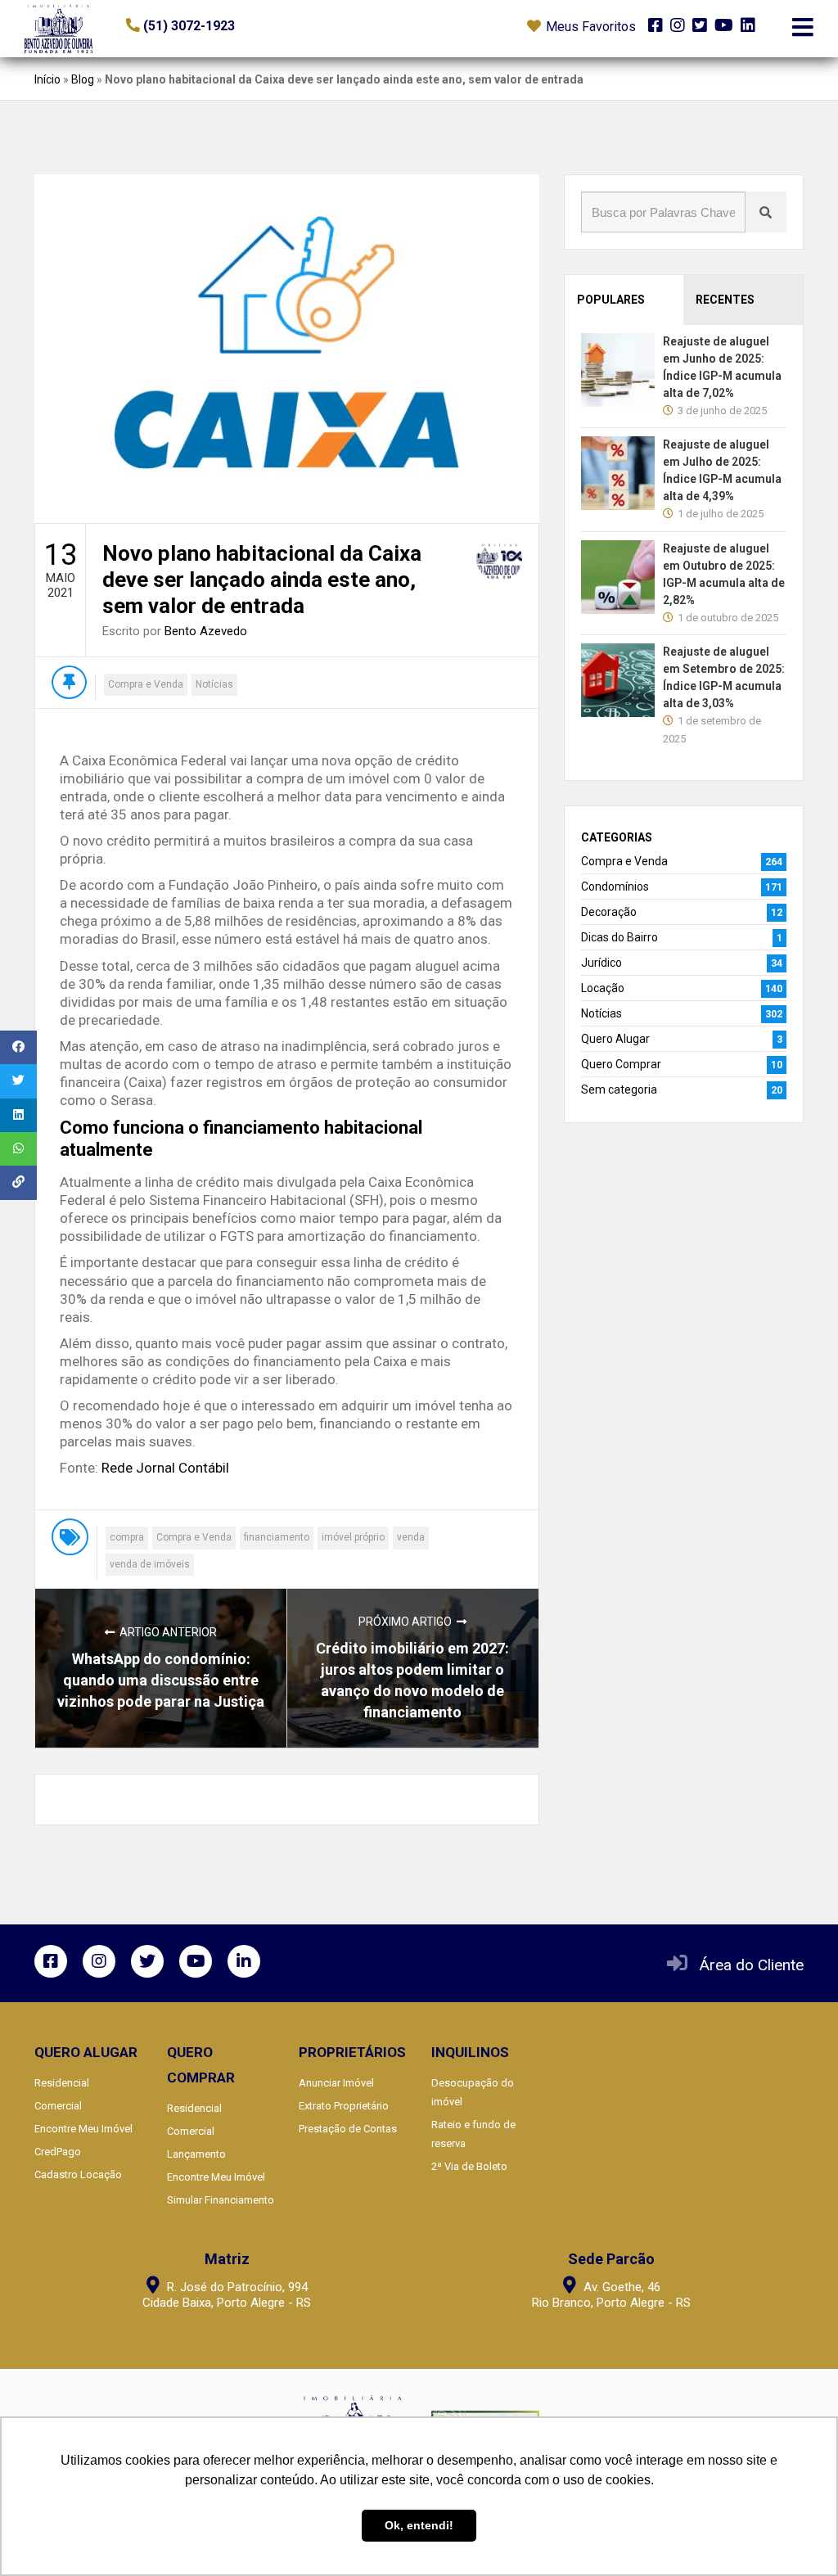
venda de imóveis (150, 1564)
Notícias (214, 684)
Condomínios (615, 886)
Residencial (62, 2083)
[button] (226, 26)
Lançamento (196, 2154)
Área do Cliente (752, 1965)
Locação (603, 988)
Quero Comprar (621, 1064)
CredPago (58, 2152)
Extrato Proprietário (344, 2106)
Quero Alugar (615, 1039)
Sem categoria (619, 1089)
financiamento (277, 1537)
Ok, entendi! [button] (419, 2525)
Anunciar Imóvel (336, 2083)
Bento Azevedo (206, 631)
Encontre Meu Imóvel (83, 2129)
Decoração (609, 912)
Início (47, 79)
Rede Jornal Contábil (165, 1468)
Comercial (58, 2106)
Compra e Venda (146, 684)
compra (127, 1537)
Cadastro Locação (78, 2174)
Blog (83, 79)
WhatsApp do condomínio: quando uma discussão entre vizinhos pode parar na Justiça (161, 1680)
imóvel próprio (353, 1537)
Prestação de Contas (348, 2129)
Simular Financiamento (221, 2200)
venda (411, 1537)
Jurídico (601, 963)
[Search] (766, 212)
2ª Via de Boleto (469, 2166)
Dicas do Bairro (619, 937)
